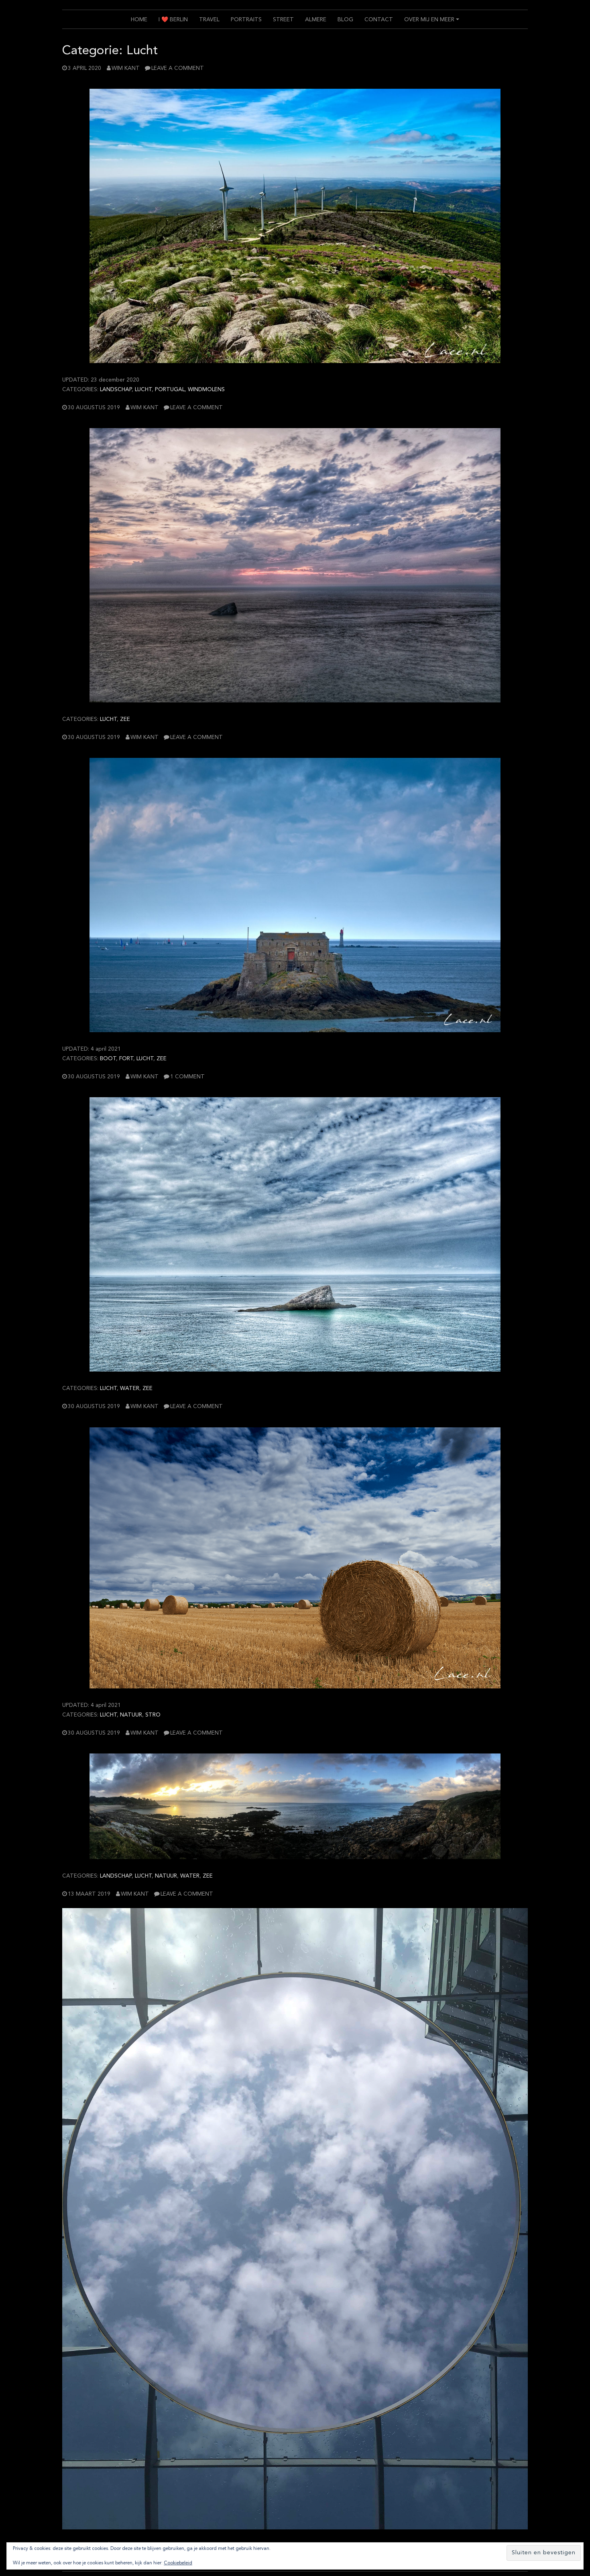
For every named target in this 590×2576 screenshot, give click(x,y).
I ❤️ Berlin (173, 20)
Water (130, 1389)
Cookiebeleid (178, 2563)
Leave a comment (178, 68)
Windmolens (206, 390)
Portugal (170, 390)
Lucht (143, 390)
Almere (316, 20)
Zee (125, 720)
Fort (126, 1059)
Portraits (246, 20)
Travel (209, 20)
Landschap (116, 390)
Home (139, 20)
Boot (108, 1059)
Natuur (131, 1715)
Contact (379, 20)
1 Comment (187, 1077)
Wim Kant (126, 68)
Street (283, 20)
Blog (345, 20)
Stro (153, 1715)
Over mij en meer (433, 23)
